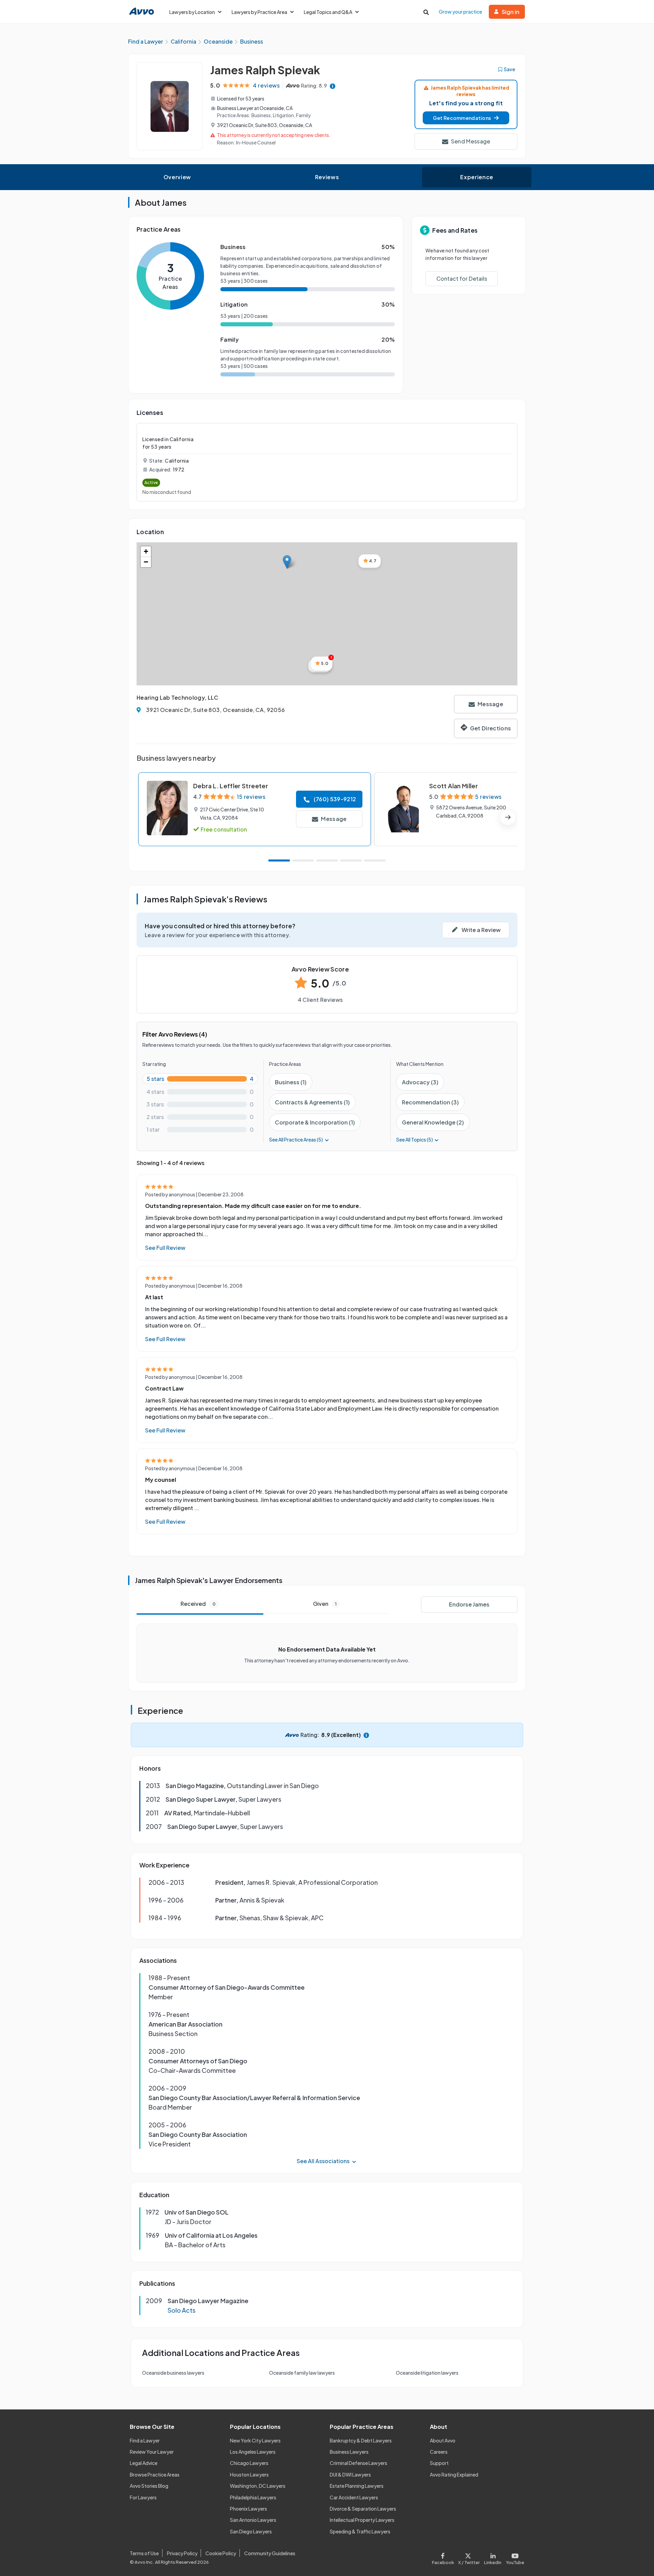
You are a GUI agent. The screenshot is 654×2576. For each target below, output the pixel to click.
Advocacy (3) (420, 1082)
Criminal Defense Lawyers (359, 2463)
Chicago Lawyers (249, 2463)
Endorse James (469, 1604)
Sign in (511, 12)
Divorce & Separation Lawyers (363, 2509)
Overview (177, 177)
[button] (466, 118)
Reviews (327, 177)
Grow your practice (460, 12)
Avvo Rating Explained (454, 2474)
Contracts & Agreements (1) (312, 1102)
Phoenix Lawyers (248, 2509)
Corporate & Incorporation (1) (315, 1122)
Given (325, 1604)
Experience (477, 177)
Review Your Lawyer (152, 2452)
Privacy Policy (182, 2553)
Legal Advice (144, 2463)
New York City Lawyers (255, 2440)
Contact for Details (462, 278)
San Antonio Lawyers (253, 2520)
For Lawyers (143, 2497)
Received (198, 1604)
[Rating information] (333, 86)
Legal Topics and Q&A (328, 12)
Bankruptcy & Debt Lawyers (361, 2440)
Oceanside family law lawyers (302, 2373)
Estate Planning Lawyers (357, 2486)
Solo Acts (182, 2310)
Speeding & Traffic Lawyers (360, 2531)
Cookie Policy (221, 2553)
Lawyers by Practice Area (259, 12)
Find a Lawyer (145, 2440)
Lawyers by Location (192, 12)
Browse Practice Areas (155, 2474)
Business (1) (291, 1082)
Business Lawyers (349, 2452)
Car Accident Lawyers (354, 2497)
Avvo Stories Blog (149, 2486)
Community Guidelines (270, 2553)
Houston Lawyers (249, 2474)
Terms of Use (144, 2553)
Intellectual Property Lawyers (362, 2520)
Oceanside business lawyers (173, 2373)
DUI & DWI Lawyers (350, 2474)
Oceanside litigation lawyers (427, 2373)
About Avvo (443, 2440)
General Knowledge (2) (433, 1122)
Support (439, 2463)
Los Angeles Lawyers (253, 2452)
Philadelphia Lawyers (253, 2497)
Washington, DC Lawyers (258, 2486)
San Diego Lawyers (251, 2531)
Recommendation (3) (430, 1102)
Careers (439, 2452)
